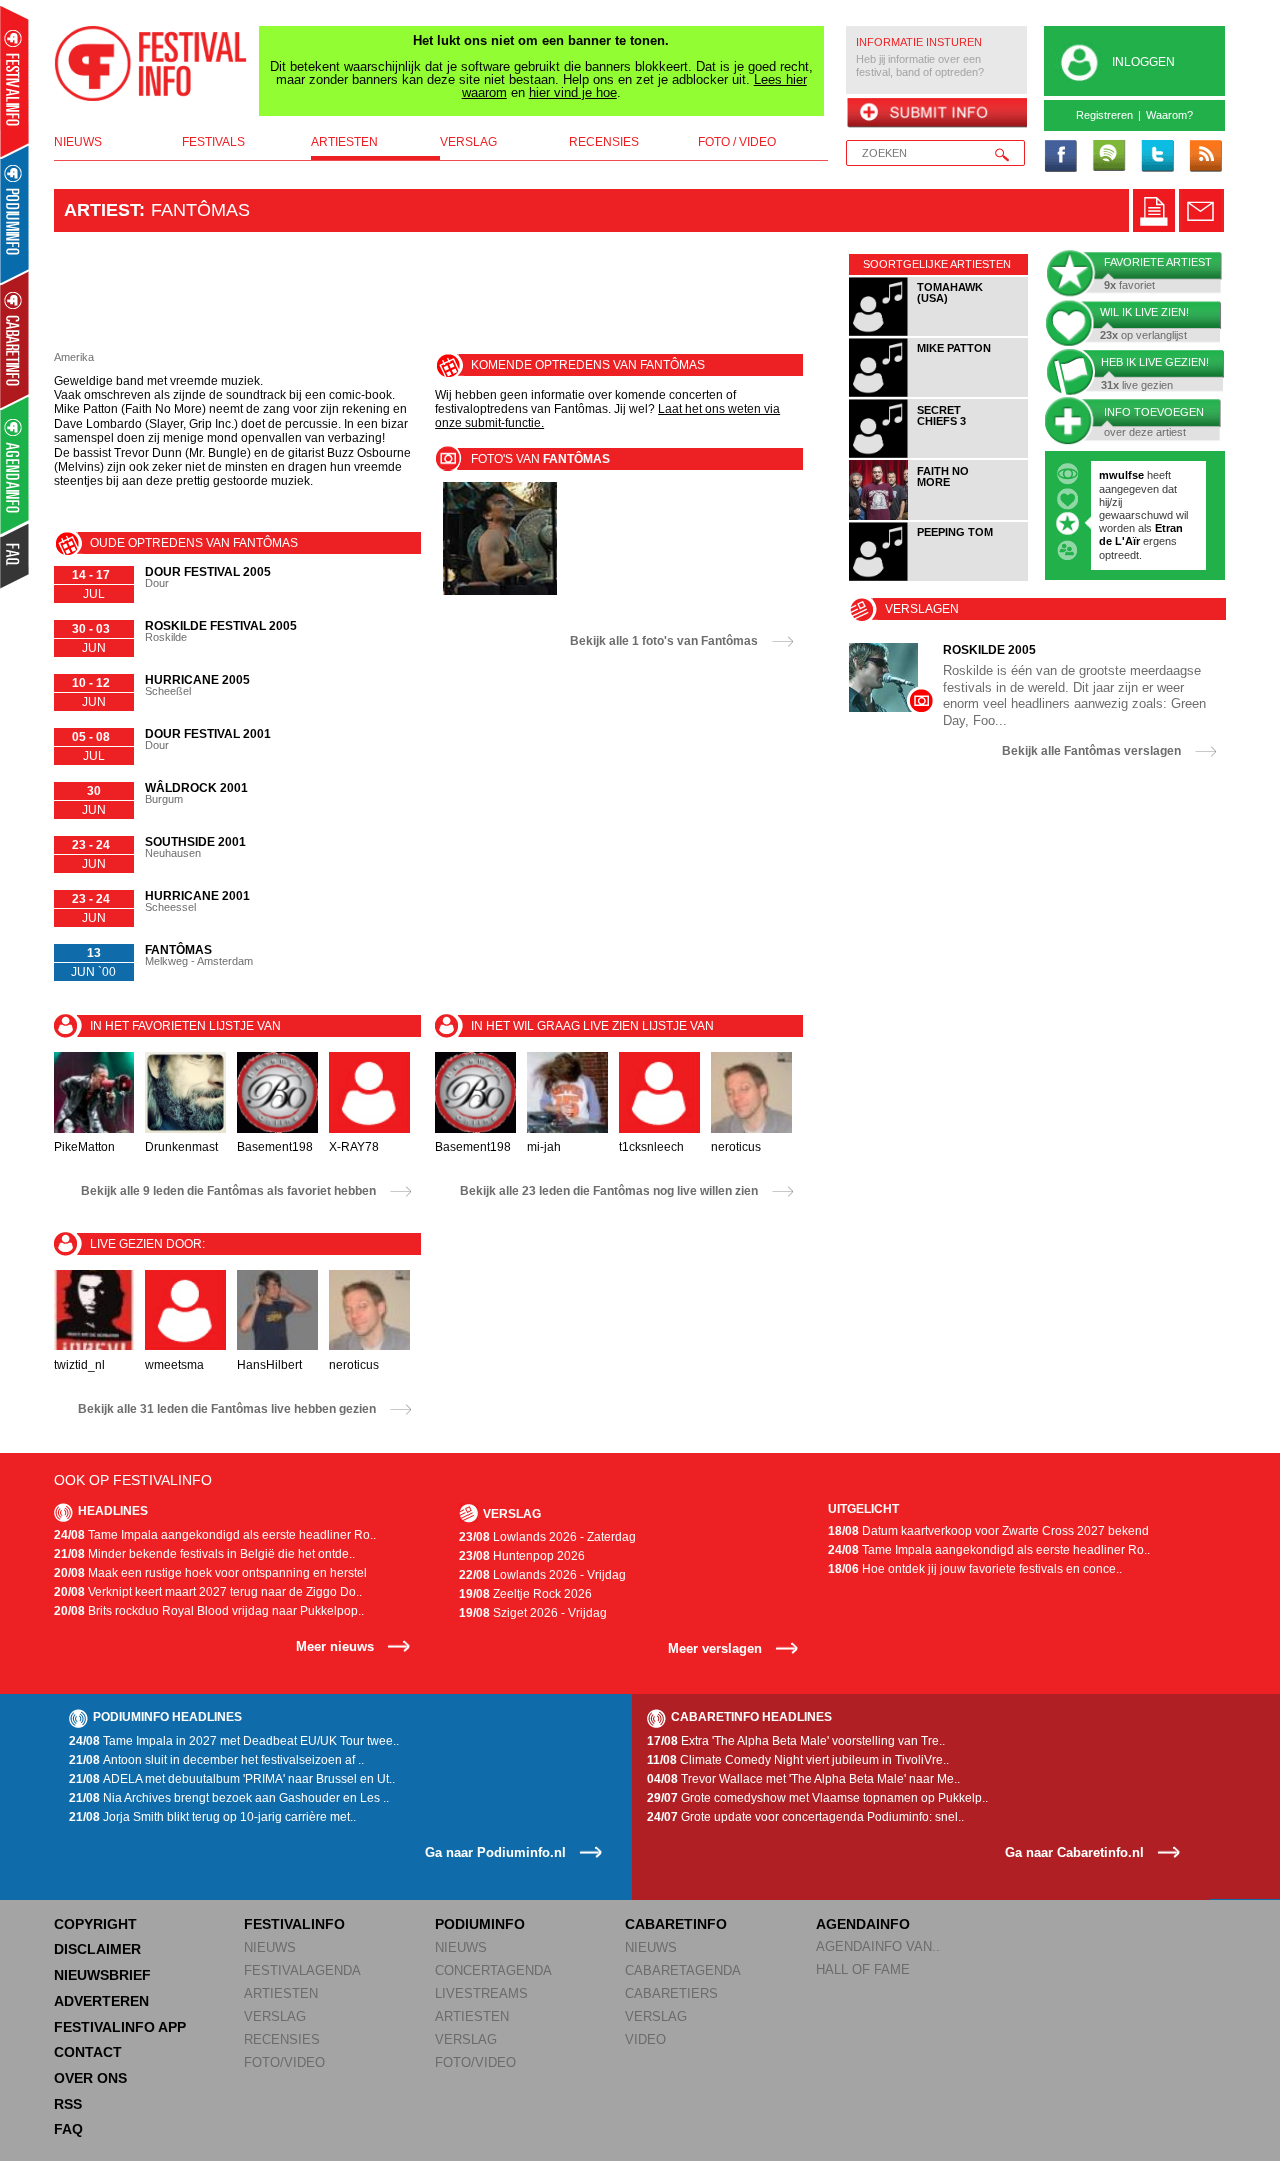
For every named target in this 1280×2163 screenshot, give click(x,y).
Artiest (101, 210)
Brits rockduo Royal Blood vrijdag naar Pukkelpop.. (209, 1611)
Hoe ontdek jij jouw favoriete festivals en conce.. (975, 1569)
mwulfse (1121, 475)
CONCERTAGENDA (493, 1970)
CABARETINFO (676, 1924)
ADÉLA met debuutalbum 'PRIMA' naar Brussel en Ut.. (232, 1779)
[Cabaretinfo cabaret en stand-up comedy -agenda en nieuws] (14, 339)
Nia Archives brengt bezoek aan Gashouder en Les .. (229, 1798)
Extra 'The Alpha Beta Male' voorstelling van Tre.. (796, 1741)
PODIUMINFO (480, 1924)
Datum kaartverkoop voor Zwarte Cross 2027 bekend (988, 1531)
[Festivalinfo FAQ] (15, 556)
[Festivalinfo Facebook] (1061, 157)
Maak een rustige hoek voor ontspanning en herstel (210, 1573)
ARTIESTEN (281, 1993)
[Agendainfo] (15, 465)
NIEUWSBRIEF (102, 1975)
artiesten (344, 142)
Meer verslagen (715, 1648)
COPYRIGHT (95, 1924)
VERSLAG (275, 2016)
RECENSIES (282, 2039)
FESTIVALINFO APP (120, 2027)
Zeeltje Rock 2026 (525, 1594)
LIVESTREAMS (481, 1993)
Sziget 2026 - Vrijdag (533, 1613)
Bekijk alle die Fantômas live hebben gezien (227, 1409)
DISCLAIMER (97, 1949)
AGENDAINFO (863, 1924)
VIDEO (645, 2039)
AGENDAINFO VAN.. (878, 1946)
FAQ (68, 2129)
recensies (604, 142)
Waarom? (1169, 115)
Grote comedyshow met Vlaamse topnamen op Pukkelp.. (817, 1798)
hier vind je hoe (573, 92)
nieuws (78, 142)
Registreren (1104, 115)
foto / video (737, 142)
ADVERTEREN (101, 2001)
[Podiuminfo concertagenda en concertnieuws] (15, 213)
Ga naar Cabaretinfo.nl (1074, 1852)
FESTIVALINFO (294, 1924)
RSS (68, 2104)
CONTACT (88, 2052)
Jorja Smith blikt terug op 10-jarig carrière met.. (212, 1817)
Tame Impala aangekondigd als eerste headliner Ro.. (215, 1535)
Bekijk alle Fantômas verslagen (1091, 751)
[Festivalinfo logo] (151, 64)
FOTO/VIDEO (284, 2062)
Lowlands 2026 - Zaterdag (547, 1537)
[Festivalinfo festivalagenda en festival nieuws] (14, 81)
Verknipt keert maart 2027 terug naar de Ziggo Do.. (208, 1592)
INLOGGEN (1143, 62)
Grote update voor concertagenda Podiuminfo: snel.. (805, 1817)
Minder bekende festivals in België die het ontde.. (204, 1554)
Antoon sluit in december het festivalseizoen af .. (216, 1760)
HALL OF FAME (863, 1969)
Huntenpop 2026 (522, 1556)
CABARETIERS (671, 1993)
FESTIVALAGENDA (302, 1970)
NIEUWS (270, 1947)
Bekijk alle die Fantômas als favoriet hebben (228, 1191)
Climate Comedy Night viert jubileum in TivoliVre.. (798, 1760)
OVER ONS (90, 2078)
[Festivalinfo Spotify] (1109, 157)
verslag (468, 142)
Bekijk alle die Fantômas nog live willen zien (609, 1191)
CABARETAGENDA (683, 1970)
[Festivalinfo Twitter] (1157, 157)
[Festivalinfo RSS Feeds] (1205, 157)
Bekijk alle (664, 641)
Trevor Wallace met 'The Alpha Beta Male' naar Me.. (803, 1779)
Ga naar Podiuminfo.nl (495, 1852)
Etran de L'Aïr (1141, 534)
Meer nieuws (335, 1646)
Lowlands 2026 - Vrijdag (542, 1575)
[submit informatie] (936, 114)
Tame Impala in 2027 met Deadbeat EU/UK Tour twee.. (234, 1741)
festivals (213, 142)
